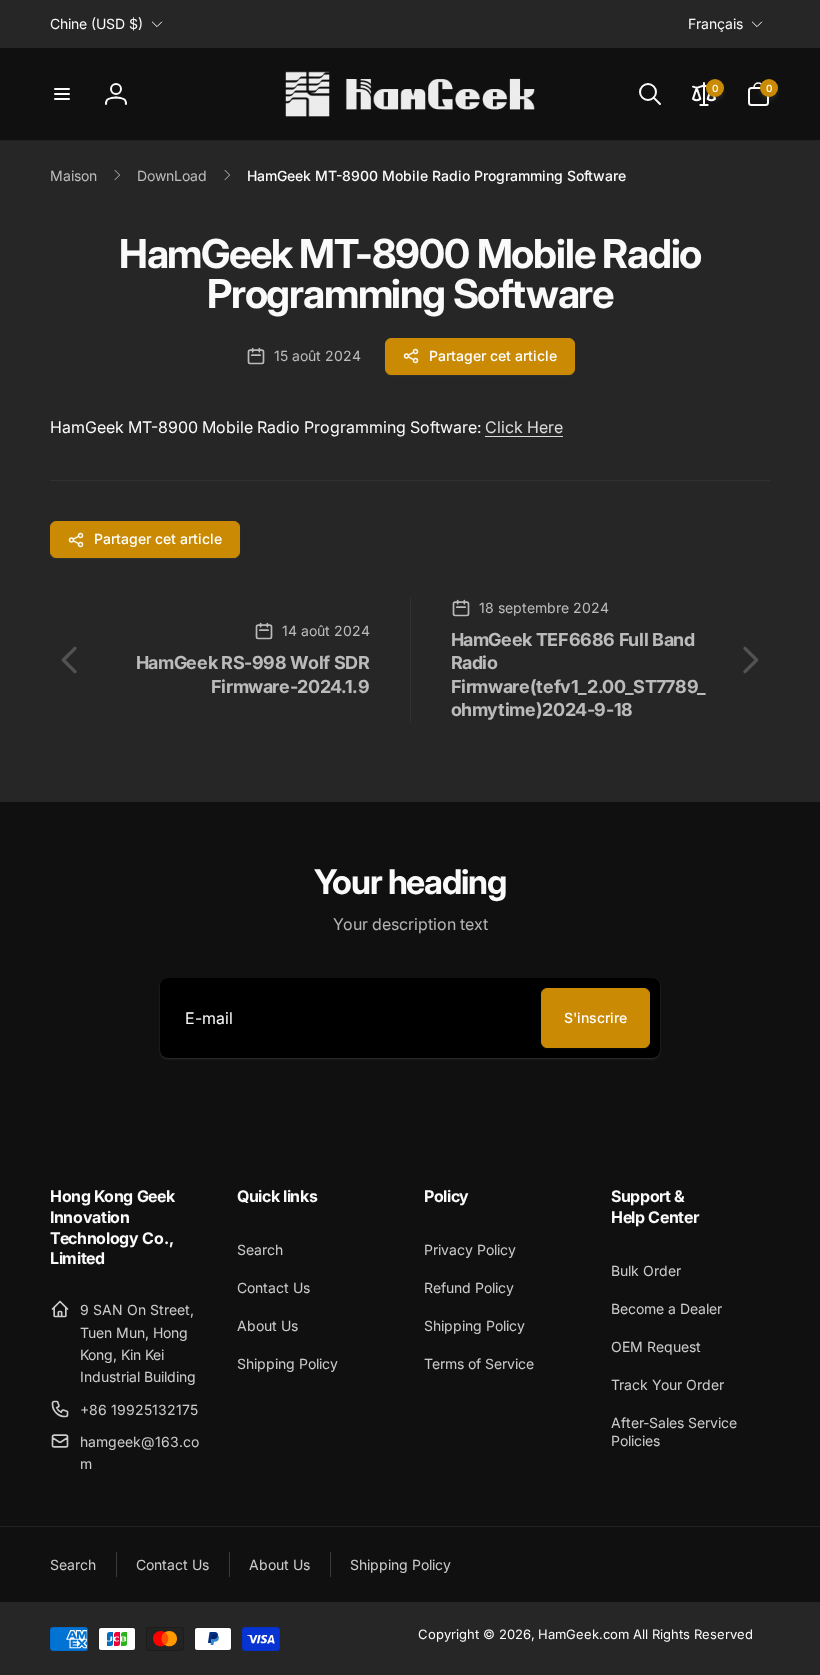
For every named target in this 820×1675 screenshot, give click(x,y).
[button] (62, 94)
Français (715, 23)
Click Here (524, 427)
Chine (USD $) (96, 23)
